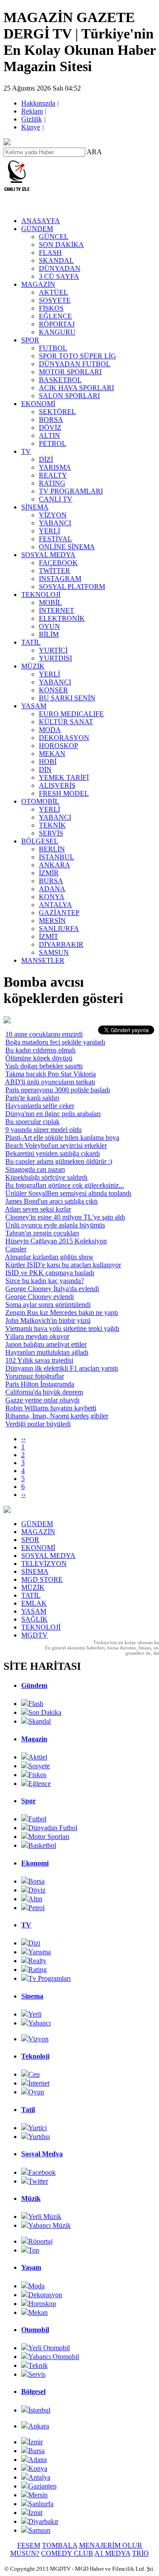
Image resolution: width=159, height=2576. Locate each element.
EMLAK (34, 1603)
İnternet (39, 2083)
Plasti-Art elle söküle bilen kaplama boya (62, 1138)
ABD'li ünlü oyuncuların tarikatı (50, 1082)
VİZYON (53, 515)
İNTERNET (57, 610)
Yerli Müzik (45, 2217)
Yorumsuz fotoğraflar (34, 1376)
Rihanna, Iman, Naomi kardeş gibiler (57, 1416)
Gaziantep (42, 2486)
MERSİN (52, 921)
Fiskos (37, 1775)
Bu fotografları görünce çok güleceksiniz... (65, 1185)
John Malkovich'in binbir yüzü (48, 1320)
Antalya (39, 2477)
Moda (36, 2286)
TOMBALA (60, 2545)
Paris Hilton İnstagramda (40, 1384)
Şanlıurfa (41, 2504)
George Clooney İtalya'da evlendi (52, 1289)
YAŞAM (34, 706)
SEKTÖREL (57, 412)
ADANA (52, 889)
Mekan (38, 2312)
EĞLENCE (55, 316)
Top (34, 2250)
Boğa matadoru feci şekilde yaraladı (55, 1042)
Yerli (35, 2014)
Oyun (36, 2092)
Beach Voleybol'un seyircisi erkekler (56, 1146)
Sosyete (39, 1766)
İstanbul (39, 2410)
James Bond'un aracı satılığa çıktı (51, 1201)
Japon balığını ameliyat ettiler (46, 1344)
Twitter (38, 2181)
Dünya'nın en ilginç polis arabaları (53, 1114)
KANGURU (57, 332)
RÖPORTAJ (57, 324)
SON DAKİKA (61, 245)
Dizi (34, 1943)
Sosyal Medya (42, 2154)
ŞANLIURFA (59, 929)
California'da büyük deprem (44, 1392)
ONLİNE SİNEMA (67, 547)
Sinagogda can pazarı (35, 1169)
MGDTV (34, 1635)
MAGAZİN (38, 284)
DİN (45, 769)
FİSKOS (51, 308)
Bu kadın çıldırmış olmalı (40, 1050)
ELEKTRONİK (62, 618)
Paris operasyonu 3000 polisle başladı (58, 1090)
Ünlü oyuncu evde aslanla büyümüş (55, 1225)
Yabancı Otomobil (54, 2357)
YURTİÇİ (53, 650)
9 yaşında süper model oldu (44, 1130)
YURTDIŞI (55, 658)
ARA (94, 152)
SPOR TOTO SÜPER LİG (78, 356)
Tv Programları (49, 1978)
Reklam (33, 111)
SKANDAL (56, 260)
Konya (38, 2468)
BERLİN (52, 849)
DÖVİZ (50, 427)
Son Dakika (45, 1712)
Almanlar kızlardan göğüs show (49, 1257)
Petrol (36, 1908)
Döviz (37, 1890)
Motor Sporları (49, 1837)
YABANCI (55, 523)
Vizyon (38, 2039)
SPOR (30, 340)
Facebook (42, 2172)
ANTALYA (55, 905)
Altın (35, 1899)
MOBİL (50, 602)
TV (26, 451)
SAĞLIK (34, 1619)
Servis (37, 2374)
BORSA (51, 420)
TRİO (140, 2553)
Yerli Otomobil (49, 2348)
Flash (36, 1704)
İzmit (35, 2513)
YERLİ (49, 531)
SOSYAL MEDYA (48, 555)
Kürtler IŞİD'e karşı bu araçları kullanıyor (63, 1265)
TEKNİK (52, 825)
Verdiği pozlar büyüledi (38, 1424)
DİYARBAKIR (61, 944)
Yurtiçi (38, 2128)
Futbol (37, 1819)
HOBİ (48, 762)
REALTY (53, 475)
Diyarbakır (43, 2521)
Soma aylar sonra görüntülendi (48, 1305)
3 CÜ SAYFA (59, 276)
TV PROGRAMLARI (71, 491)
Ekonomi (35, 1863)
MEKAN (52, 754)
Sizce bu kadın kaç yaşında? (45, 1281)
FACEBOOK (58, 563)
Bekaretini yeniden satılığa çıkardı (53, 1153)
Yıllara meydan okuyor (37, 1336)
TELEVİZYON (44, 1563)
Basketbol (42, 1845)
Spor (28, 1801)
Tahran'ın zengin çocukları (42, 1233)
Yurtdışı (39, 2137)
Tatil (28, 2110)
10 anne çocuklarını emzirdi (44, 1034)
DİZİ (46, 459)
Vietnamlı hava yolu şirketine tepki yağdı (62, 1328)
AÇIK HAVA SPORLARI (76, 388)
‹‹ (23, 1439)
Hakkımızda (39, 103)
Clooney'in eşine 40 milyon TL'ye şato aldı (65, 1217)
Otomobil (35, 2330)
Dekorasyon (45, 2295)
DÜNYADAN (60, 268)
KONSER (53, 690)
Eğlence (40, 1784)
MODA (50, 730)
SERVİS (51, 833)
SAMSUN (54, 952)
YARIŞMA (55, 467)
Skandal (40, 1721)
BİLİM (49, 634)
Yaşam (31, 2267)
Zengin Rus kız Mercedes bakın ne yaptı (62, 1313)
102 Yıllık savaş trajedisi (39, 1360)
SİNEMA (35, 507)
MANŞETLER (43, 960)
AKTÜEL (53, 292)
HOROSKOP (59, 746)
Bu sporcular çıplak (32, 1122)
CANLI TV (56, 499)
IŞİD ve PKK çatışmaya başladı (50, 1273)
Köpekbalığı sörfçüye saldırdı (46, 1177)
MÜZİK (33, 666)
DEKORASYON (64, 738)
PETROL (53, 443)
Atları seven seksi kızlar (38, 1209)
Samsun (39, 2530)
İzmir (36, 2442)
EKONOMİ (38, 404)
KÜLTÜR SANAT (66, 722)
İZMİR (49, 873)
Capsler (16, 1249)
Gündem (34, 1685)
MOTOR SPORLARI (70, 372)
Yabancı (40, 2023)
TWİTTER (55, 571)
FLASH (50, 253)
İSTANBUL (57, 857)
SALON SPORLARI (69, 396)
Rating (38, 1970)
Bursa (36, 2451)
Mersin (38, 2495)
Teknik (38, 2365)
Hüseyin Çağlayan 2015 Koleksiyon (56, 1241)
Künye (31, 127)
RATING (52, 483)
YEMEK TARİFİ (64, 777)
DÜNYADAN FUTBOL (75, 364)
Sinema (32, 1996)
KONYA (52, 897)
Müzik (31, 2198)
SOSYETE (55, 300)
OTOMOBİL (40, 801)
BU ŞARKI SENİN (67, 698)
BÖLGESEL (40, 841)
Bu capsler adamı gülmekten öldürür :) (59, 1161)
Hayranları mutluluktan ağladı (47, 1352)
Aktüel (38, 1757)
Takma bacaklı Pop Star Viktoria (51, 1074)
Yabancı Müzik (49, 2225)
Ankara (39, 2426)
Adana (38, 2460)
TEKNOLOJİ (41, 595)
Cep (34, 2074)
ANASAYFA (41, 221)
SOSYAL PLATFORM (72, 587)
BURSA (51, 881)
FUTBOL (53, 348)
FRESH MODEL (64, 793)
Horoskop (42, 2304)
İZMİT (49, 937)
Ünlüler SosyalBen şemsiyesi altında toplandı (68, 1193)
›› (23, 1495)
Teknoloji (35, 2056)
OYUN (49, 626)
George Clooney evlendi (40, 1297)
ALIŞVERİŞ (57, 785)
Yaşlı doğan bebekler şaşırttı (44, 1066)
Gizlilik (32, 119)
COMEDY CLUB (67, 2553)
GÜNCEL (54, 237)
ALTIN (49, 435)
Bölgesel (33, 2392)
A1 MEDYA (112, 2553)
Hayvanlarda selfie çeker (40, 1106)
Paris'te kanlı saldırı (32, 1098)
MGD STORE (42, 1579)
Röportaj (40, 2241)
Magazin (34, 1739)
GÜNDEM (37, 229)
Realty (37, 1961)
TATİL (31, 642)
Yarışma (40, 1952)
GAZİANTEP (59, 913)
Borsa (36, 1881)
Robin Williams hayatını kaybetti (51, 1408)
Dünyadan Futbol (53, 1828)
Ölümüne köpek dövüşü (39, 1058)
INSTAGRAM (60, 579)
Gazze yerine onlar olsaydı (42, 1400)
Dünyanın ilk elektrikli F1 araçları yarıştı (62, 1368)
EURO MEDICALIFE (71, 714)
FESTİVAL (55, 539)
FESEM (29, 2545)
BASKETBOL (60, 380)
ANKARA (55, 865)
